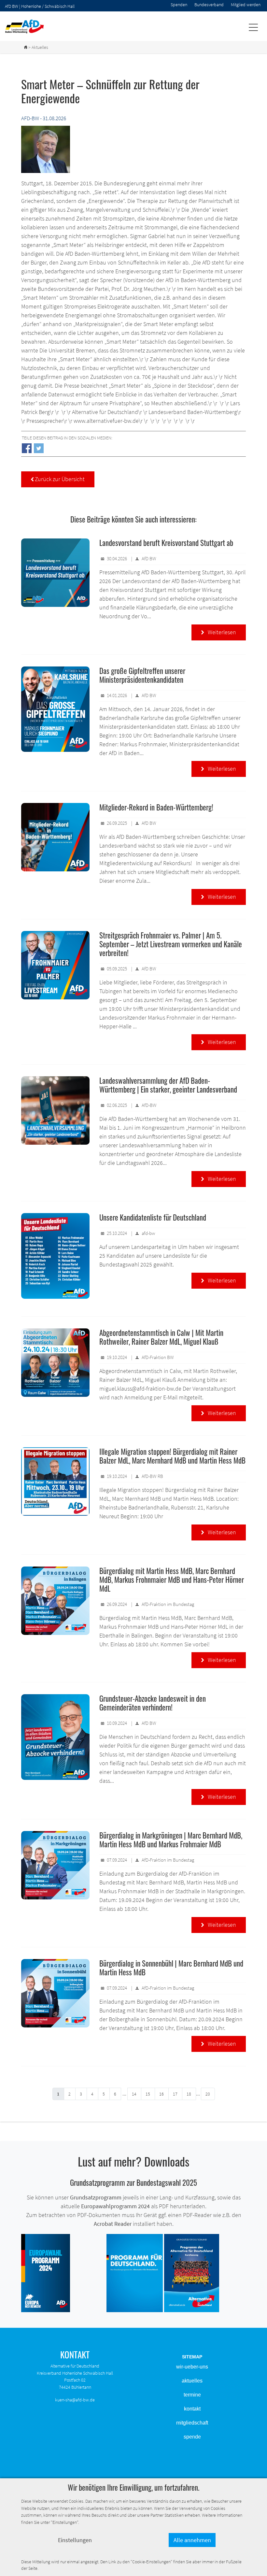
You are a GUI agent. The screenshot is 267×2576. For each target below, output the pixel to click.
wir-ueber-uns (192, 2367)
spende (192, 2437)
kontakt (192, 2409)
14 (134, 2094)
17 (175, 2094)
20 (208, 2094)
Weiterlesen (219, 632)
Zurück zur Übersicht (58, 479)
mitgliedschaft (192, 2423)
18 (189, 2094)
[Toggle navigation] (253, 27)
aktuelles (192, 2381)
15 (148, 2094)
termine (192, 2395)
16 (162, 2094)
